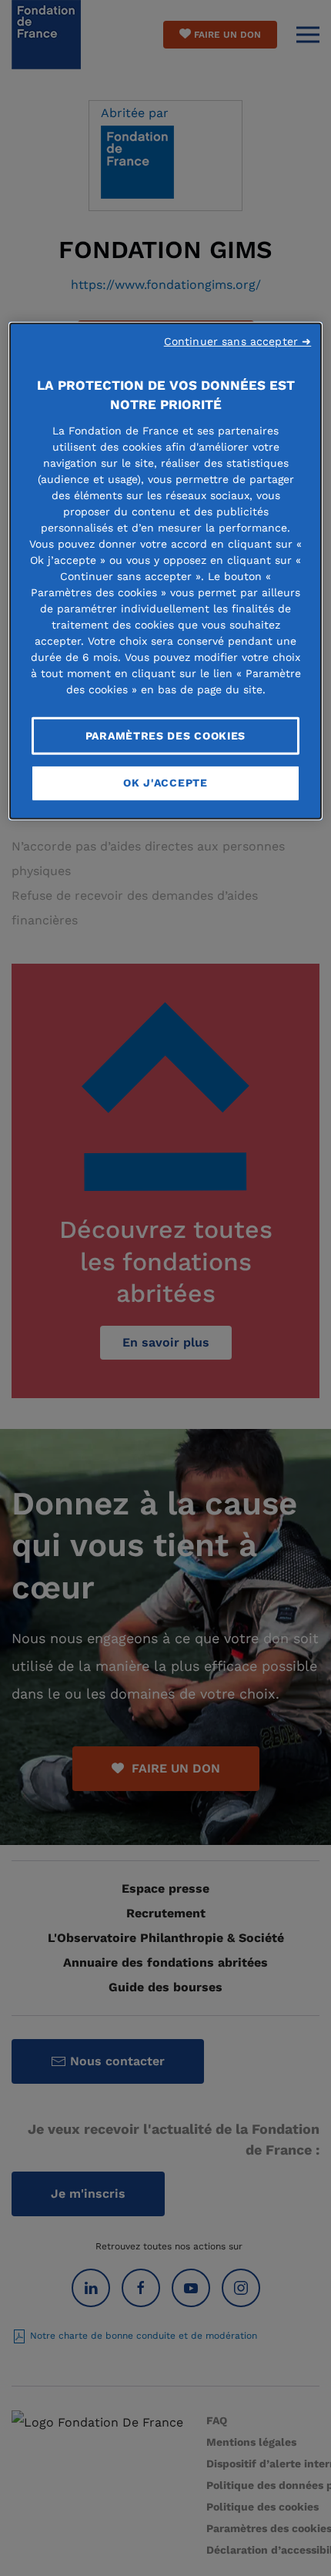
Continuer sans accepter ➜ (238, 340)
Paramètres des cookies (165, 735)
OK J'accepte (165, 783)
